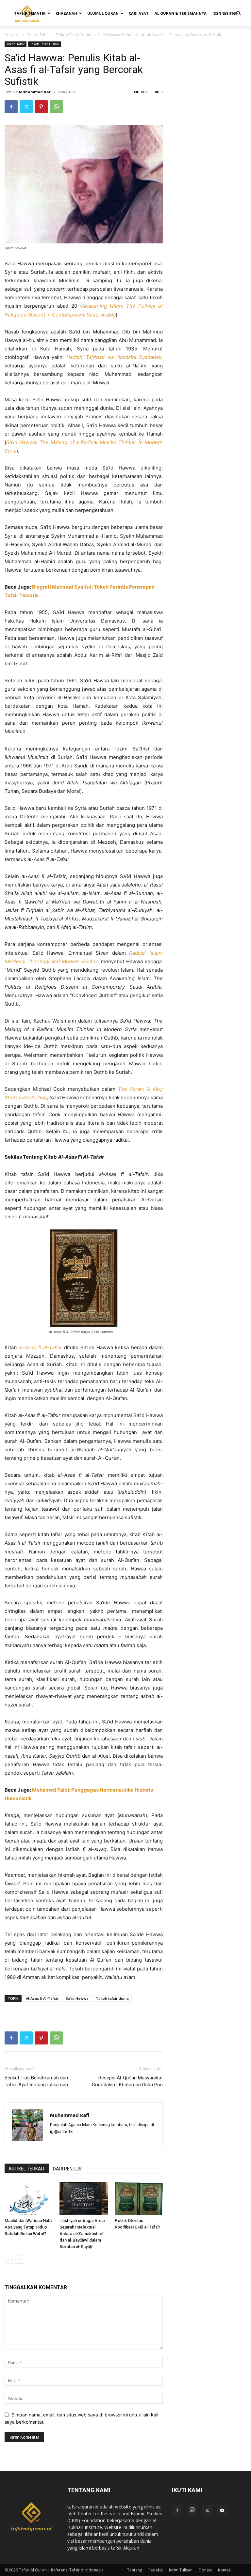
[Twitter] (26, 107)
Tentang (135, 2570)
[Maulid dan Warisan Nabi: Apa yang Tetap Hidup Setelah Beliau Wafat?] (29, 2199)
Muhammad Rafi (35, 92)
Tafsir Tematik (30, 13)
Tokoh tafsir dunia (112, 1998)
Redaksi (156, 2570)
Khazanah (66, 13)
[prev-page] (9, 2260)
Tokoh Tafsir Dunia (74, 35)
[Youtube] (222, 2511)
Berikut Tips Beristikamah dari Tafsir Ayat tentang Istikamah (36, 2081)
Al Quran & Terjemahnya (181, 13)
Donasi (205, 2570)
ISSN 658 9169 (225, 13)
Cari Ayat (139, 13)
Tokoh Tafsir (38, 35)
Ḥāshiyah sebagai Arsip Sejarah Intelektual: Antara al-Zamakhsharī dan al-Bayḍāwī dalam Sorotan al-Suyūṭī (82, 2234)
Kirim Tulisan (181, 2570)
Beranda (13, 35)
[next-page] (19, 2260)
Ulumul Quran (103, 13)
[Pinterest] (41, 107)
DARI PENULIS (67, 2169)
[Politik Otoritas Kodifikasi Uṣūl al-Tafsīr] (139, 2199)
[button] (239, 14)
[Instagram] (192, 2510)
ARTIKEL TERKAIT (27, 2169)
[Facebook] (11, 107)
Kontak (224, 2570)
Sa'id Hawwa (77, 1998)
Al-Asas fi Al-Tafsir (42, 1998)
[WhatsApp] (56, 107)
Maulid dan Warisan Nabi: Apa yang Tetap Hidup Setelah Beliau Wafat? (29, 2227)
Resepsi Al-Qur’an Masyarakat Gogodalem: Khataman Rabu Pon (127, 2081)
